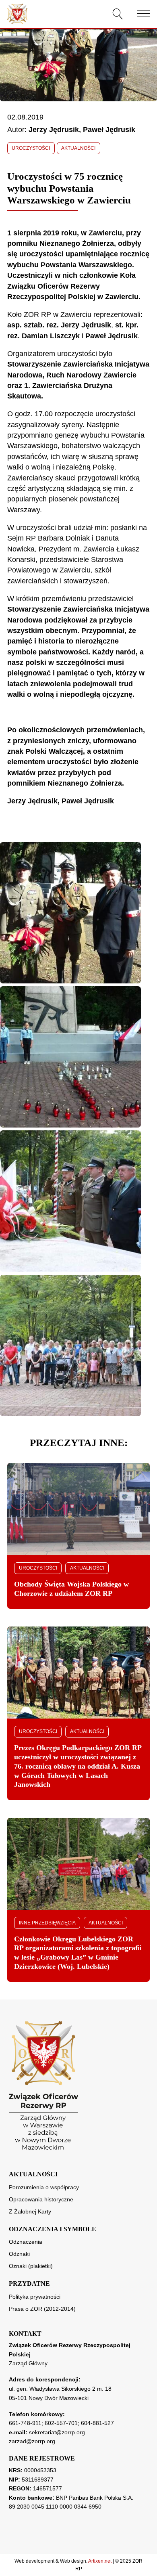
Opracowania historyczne (41, 2199)
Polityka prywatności (35, 2297)
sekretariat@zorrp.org (57, 2432)
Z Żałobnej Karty (30, 2211)
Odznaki (19, 2254)
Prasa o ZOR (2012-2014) (42, 2309)
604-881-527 (97, 2423)
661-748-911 (25, 2423)
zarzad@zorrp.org (32, 2441)
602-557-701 (61, 2423)
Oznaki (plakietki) (31, 2266)
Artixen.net (100, 2561)
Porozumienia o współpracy (44, 2187)
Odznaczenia (26, 2242)
